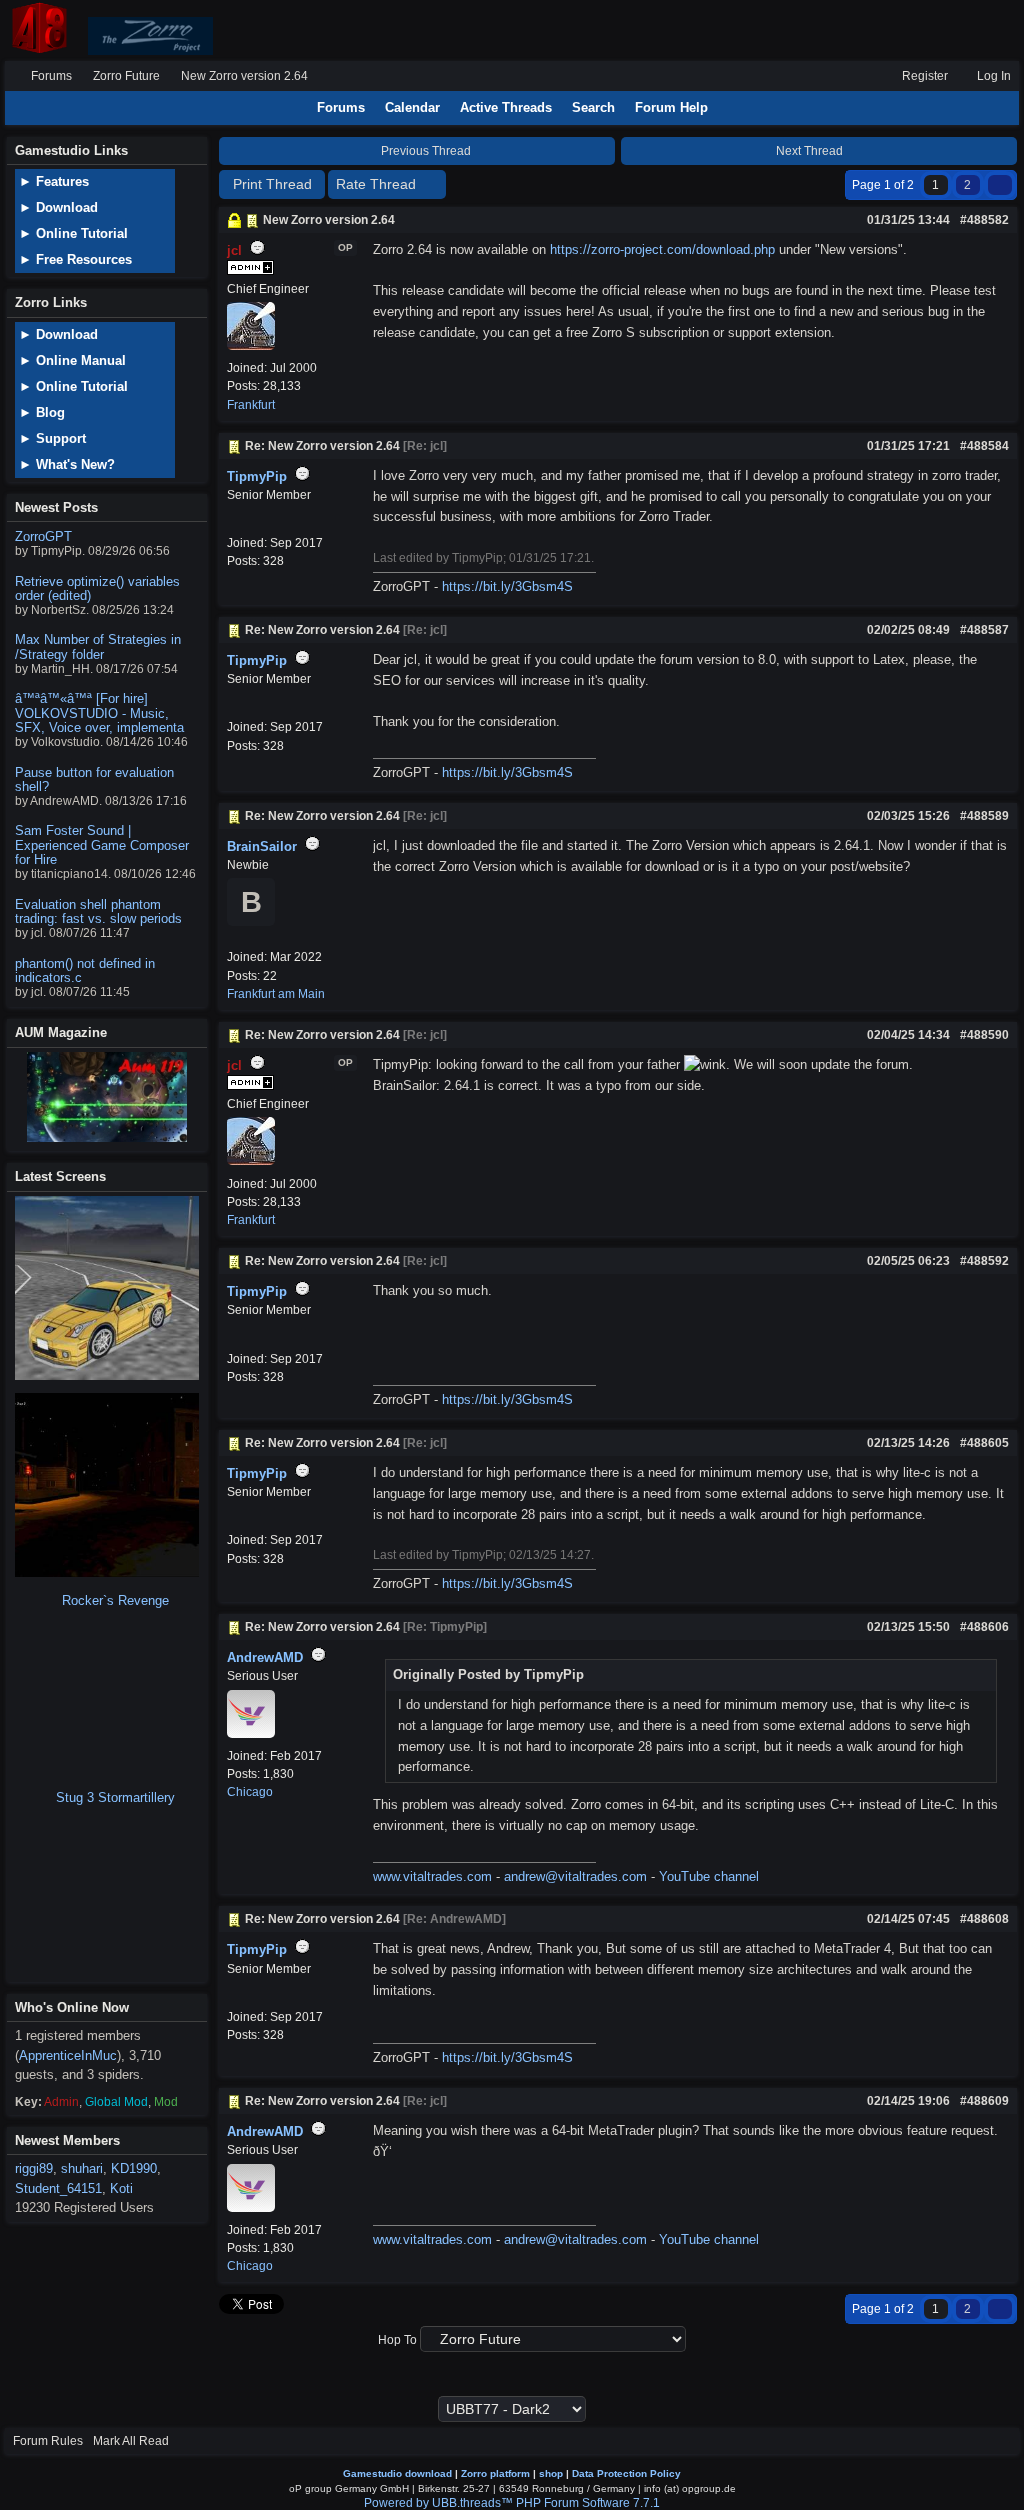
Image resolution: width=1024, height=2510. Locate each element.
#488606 (984, 1627)
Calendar (412, 107)
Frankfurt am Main (276, 994)
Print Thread (272, 184)
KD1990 (134, 2168)
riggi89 (34, 2168)
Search (593, 107)
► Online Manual (72, 360)
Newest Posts (56, 507)
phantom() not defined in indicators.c (85, 970)
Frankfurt (251, 405)
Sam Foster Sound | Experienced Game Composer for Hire (102, 845)
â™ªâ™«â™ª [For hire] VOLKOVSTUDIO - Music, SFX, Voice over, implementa (99, 713)
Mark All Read (131, 2441)
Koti (121, 2188)
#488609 (984, 2101)
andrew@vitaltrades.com (575, 1876)
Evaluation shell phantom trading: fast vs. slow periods (98, 911)
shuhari (82, 2168)
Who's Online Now (72, 2007)
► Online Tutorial (73, 233)
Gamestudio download (397, 2473)
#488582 (984, 220)
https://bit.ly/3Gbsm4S (507, 586)
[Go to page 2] (1000, 185)
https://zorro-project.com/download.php (662, 249)
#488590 (984, 1035)
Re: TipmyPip (445, 1627)
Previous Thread (424, 151)
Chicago (250, 1792)
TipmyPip (257, 476)
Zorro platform (495, 2473)
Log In (992, 76)
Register (923, 76)
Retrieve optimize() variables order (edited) (97, 588)
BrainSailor (262, 846)
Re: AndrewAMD (454, 1919)
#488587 (984, 630)
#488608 (984, 1919)
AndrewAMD (265, 1657)
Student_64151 (58, 2188)
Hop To (397, 2340)
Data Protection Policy (626, 2473)
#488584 (984, 446)
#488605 (984, 1443)
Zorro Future (126, 76)
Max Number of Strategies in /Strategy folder (98, 646)
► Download (58, 207)
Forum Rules (48, 2441)
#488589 (984, 816)
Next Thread (811, 151)
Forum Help (671, 107)
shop (551, 2473)
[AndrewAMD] (251, 1734)
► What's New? (67, 464)
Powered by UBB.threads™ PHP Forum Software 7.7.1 (512, 2503)
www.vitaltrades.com (432, 1876)
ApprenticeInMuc (68, 2055)
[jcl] (251, 346)
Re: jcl (425, 446)
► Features (54, 181)
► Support (52, 438)
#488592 (984, 1261)
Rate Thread (378, 184)
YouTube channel (709, 1876)
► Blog (42, 412)
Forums (51, 76)
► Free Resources (75, 259)
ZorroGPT (43, 536)
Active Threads (506, 107)
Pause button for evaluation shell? (94, 779)
